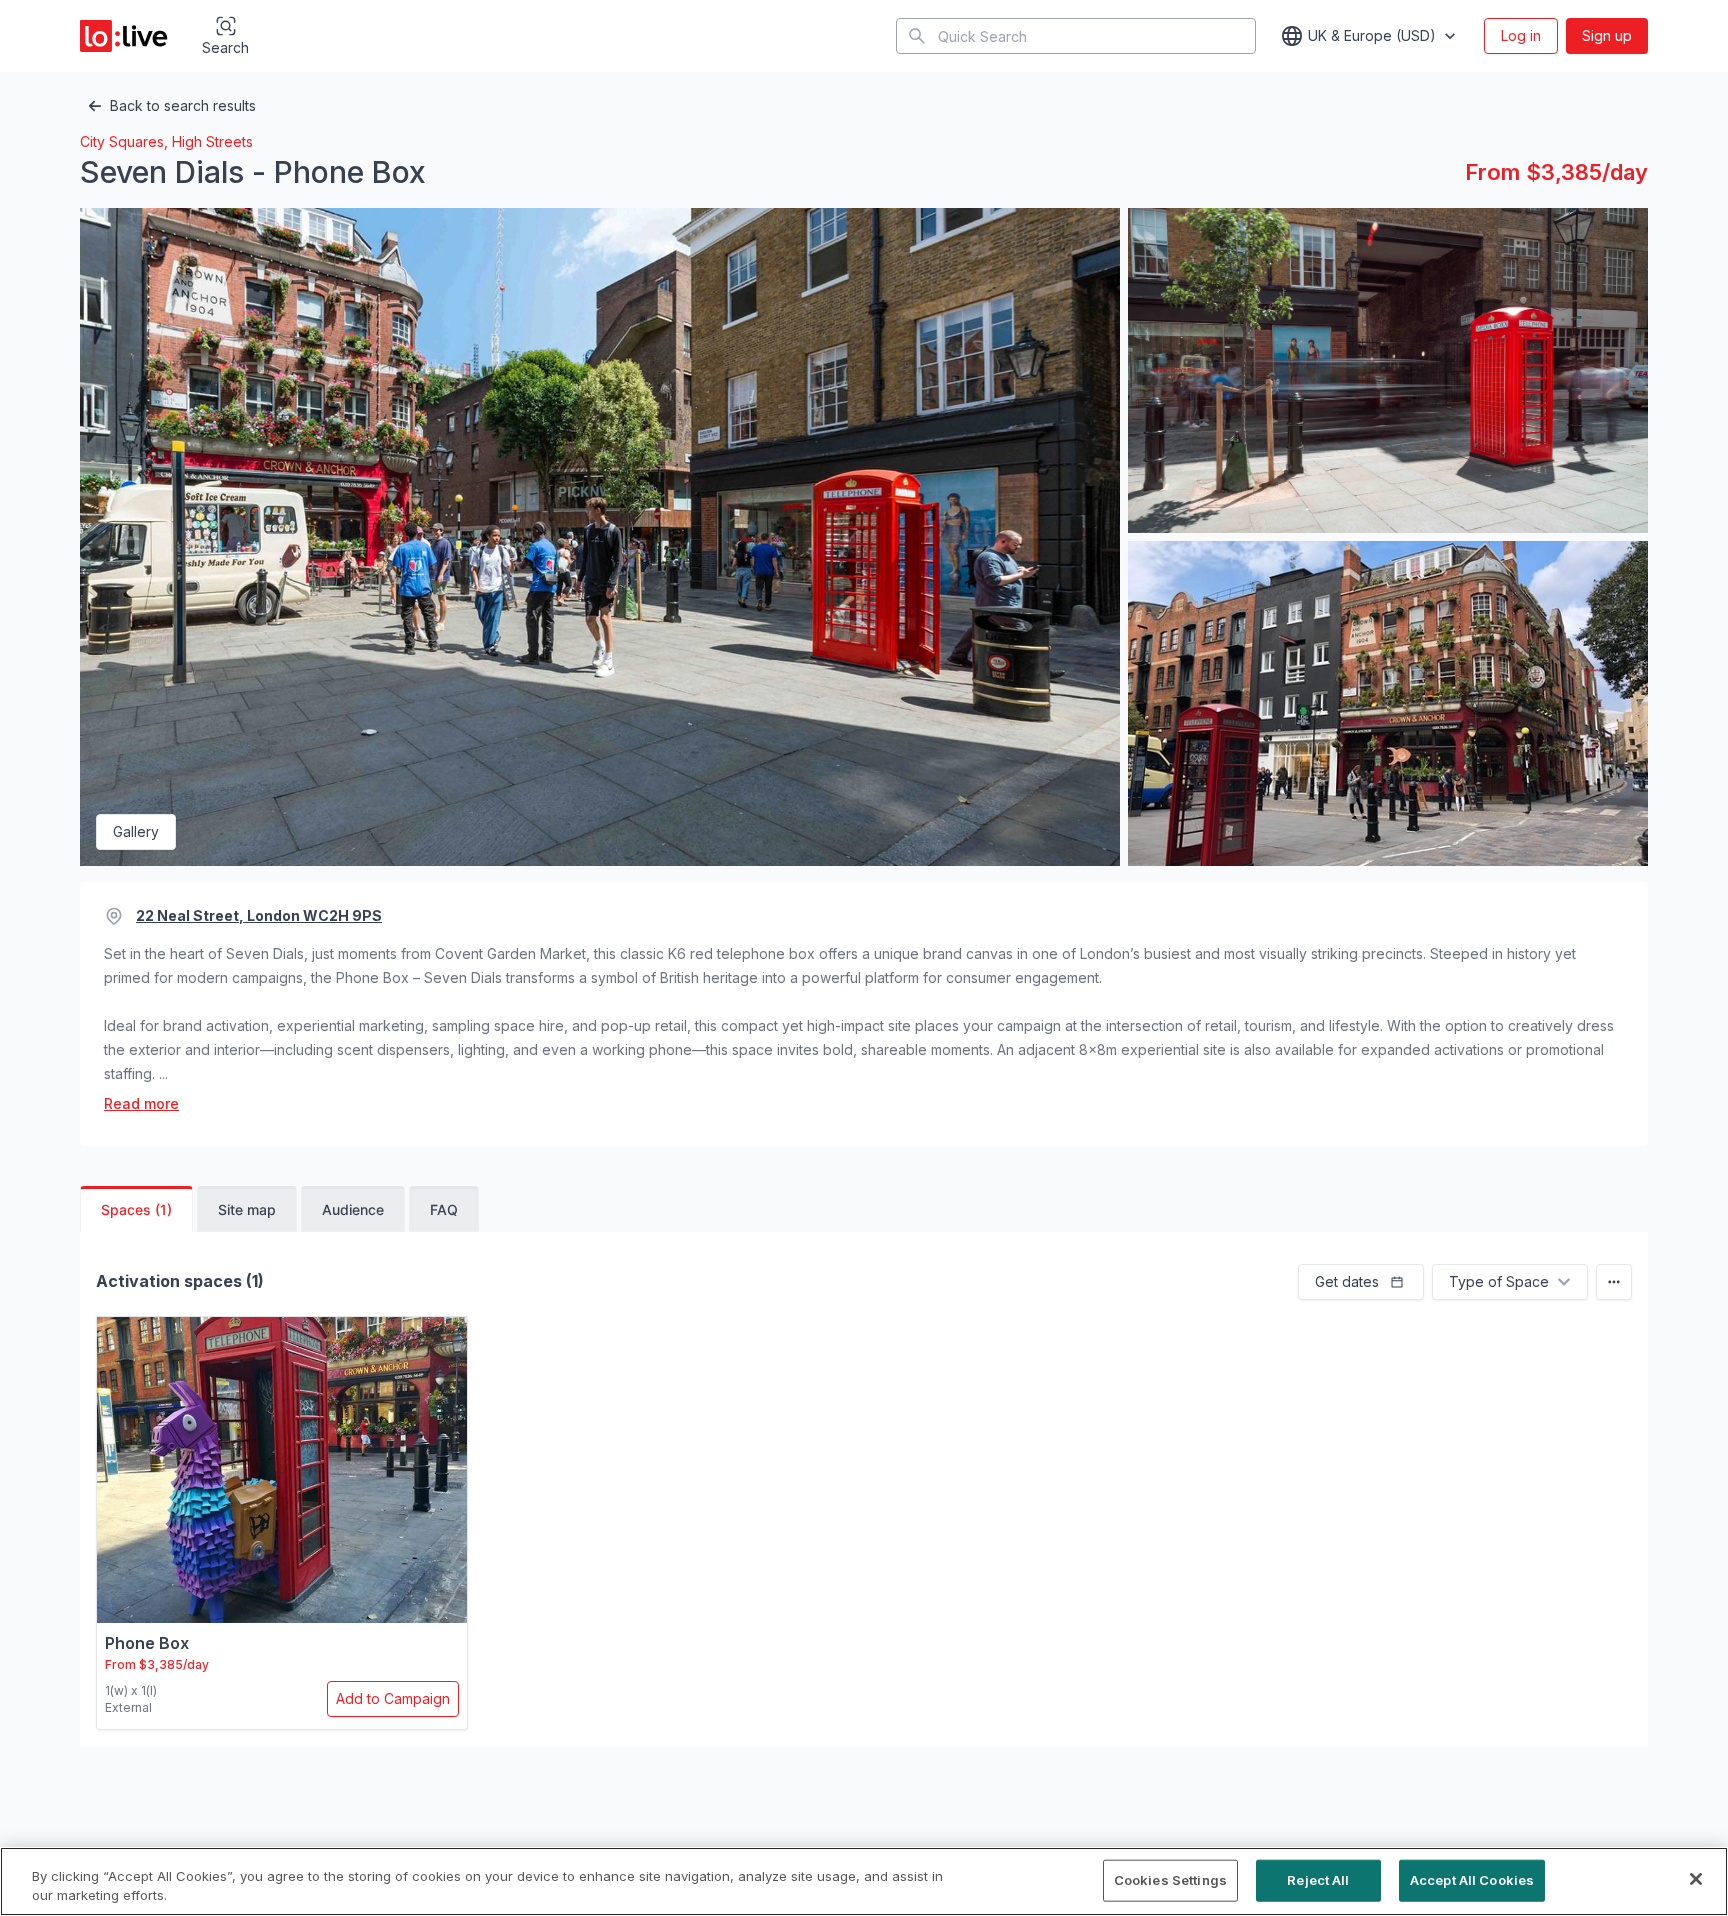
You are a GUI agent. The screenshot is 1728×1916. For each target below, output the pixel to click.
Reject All (1318, 1880)
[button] (1361, 1282)
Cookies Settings (1170, 1880)
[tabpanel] (864, 1497)
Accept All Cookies (1472, 1880)
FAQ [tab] (444, 1209)
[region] (864, 1881)
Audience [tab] (353, 1209)
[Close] (1696, 1879)
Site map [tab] (247, 1209)
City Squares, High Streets (166, 141)
